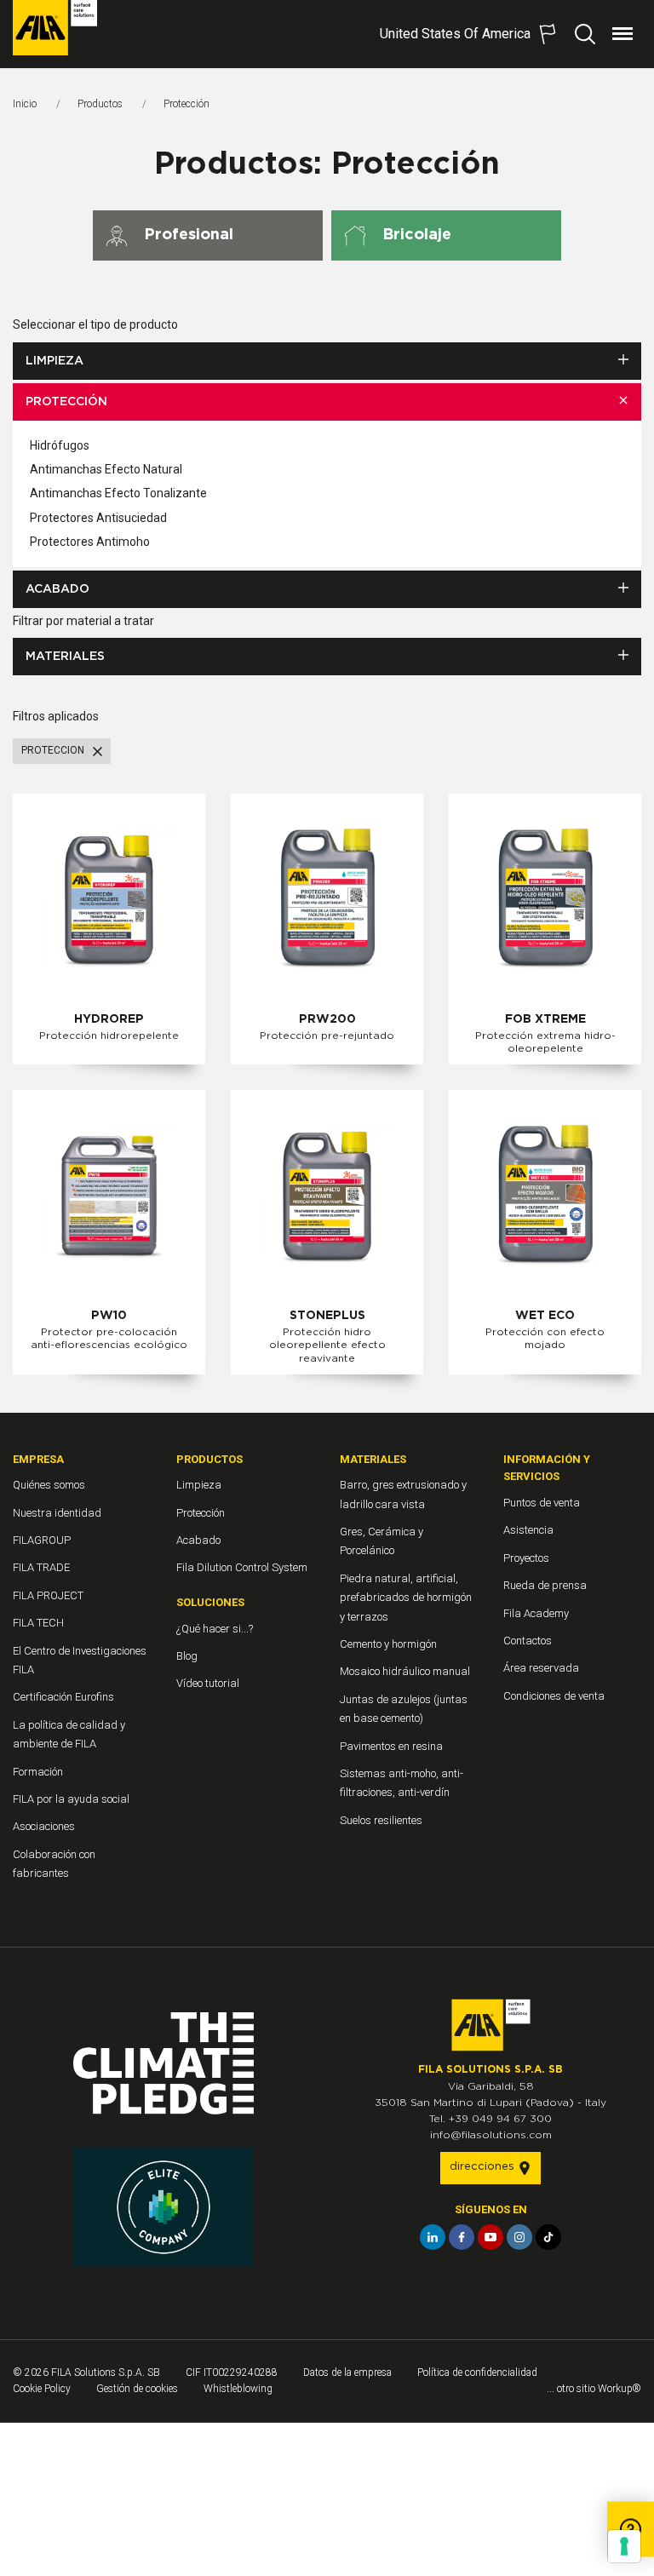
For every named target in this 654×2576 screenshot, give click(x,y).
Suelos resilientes (381, 1820)
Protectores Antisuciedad (98, 518)
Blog (187, 1656)
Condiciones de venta (554, 1696)
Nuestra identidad (57, 1513)
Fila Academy (536, 1613)
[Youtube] (490, 2237)
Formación (38, 1772)
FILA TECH (38, 1623)
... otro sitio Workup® (594, 2389)
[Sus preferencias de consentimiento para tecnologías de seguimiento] (624, 2546)
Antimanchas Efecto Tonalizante (118, 493)
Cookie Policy (42, 2389)
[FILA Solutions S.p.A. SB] (55, 28)
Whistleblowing (238, 2389)
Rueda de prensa (545, 1585)
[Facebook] (462, 2237)
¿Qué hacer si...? (215, 1629)
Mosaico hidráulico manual (405, 1671)
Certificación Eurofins (63, 1697)
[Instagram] (519, 2237)
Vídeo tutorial (208, 1683)
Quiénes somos (49, 1485)
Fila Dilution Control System (242, 1567)
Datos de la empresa (347, 2372)
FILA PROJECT (48, 1595)
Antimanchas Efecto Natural (106, 469)
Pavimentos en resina (391, 1746)
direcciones (484, 2167)
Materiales (65, 657)
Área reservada (541, 1668)
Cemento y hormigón (388, 1644)
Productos (100, 104)
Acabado (57, 589)
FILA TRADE (41, 1567)
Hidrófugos (60, 445)
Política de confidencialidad (477, 2372)
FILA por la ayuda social (71, 1799)
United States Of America (455, 34)
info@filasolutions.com (491, 2135)
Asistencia (528, 1530)
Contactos (528, 1641)
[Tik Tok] (548, 2237)
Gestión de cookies (137, 2389)
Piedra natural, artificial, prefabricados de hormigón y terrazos (406, 1598)
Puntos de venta (542, 1503)
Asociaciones (44, 1826)
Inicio (25, 104)
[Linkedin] (433, 2237)
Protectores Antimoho (90, 542)
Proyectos (526, 1558)
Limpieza (54, 361)
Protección (66, 402)
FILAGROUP (42, 1540)
